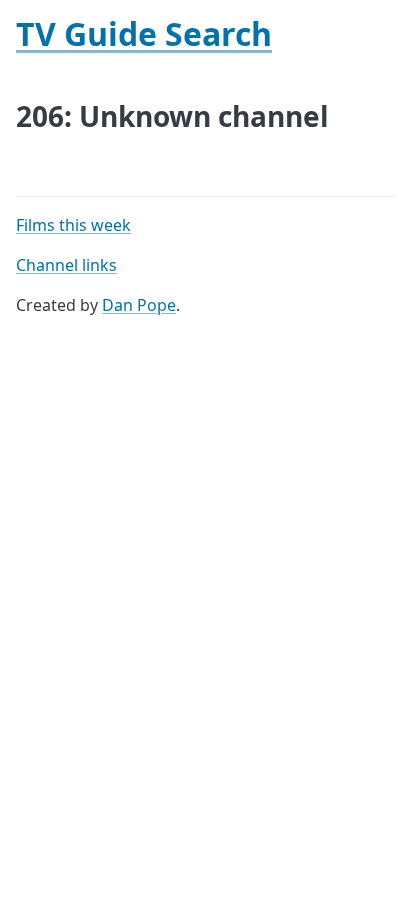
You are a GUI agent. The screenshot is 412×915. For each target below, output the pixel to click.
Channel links (66, 265)
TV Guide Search (144, 33)
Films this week (73, 225)
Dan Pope (139, 305)
